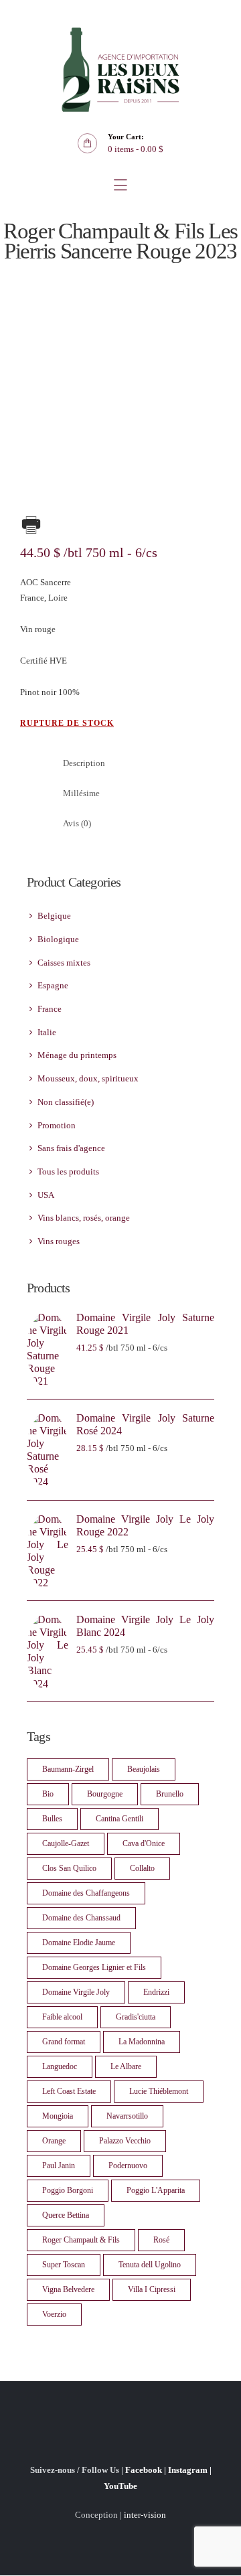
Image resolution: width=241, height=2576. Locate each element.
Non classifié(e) (66, 1102)
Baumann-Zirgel (68, 1769)
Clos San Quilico (69, 1868)
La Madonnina (142, 2042)
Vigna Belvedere (68, 2289)
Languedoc (60, 2066)
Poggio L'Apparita (156, 2190)
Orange (54, 2141)
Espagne (53, 985)
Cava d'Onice (144, 1843)
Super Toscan (64, 2265)
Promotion (57, 1125)
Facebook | (147, 2470)
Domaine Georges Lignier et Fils (94, 1967)
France (50, 1009)
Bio (48, 1794)
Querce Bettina (66, 2215)
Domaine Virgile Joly (76, 1992)
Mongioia (58, 2116)
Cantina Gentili (119, 1819)
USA (46, 1195)
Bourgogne (105, 1794)
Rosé (161, 2240)
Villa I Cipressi (152, 2289)
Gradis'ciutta (136, 2017)
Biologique (58, 939)
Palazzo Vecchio (125, 2141)
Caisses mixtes (64, 963)
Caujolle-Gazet (66, 1843)
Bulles (52, 1819)
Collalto (142, 1868)
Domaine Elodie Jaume (79, 1943)
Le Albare (126, 2066)
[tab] (136, 764)
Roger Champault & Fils (81, 2240)
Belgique (54, 916)
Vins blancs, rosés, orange (84, 1218)
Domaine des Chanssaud (81, 1918)
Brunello (170, 1794)
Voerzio (54, 2314)
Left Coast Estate (69, 2091)
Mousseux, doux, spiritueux (88, 1078)
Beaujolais (144, 1769)
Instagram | (190, 2470)
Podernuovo (128, 2166)
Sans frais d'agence (71, 1148)
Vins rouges (59, 1241)
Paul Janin (59, 2166)
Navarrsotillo (127, 2116)
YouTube (120, 2486)
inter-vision (145, 2515)
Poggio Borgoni (68, 2190)
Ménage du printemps (77, 1055)
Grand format (64, 2042)
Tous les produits (68, 1171)
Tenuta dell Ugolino (150, 2265)
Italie (47, 1032)
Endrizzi (156, 1992)
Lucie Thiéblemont (159, 2091)
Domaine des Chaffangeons (86, 1893)
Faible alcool (62, 2017)
